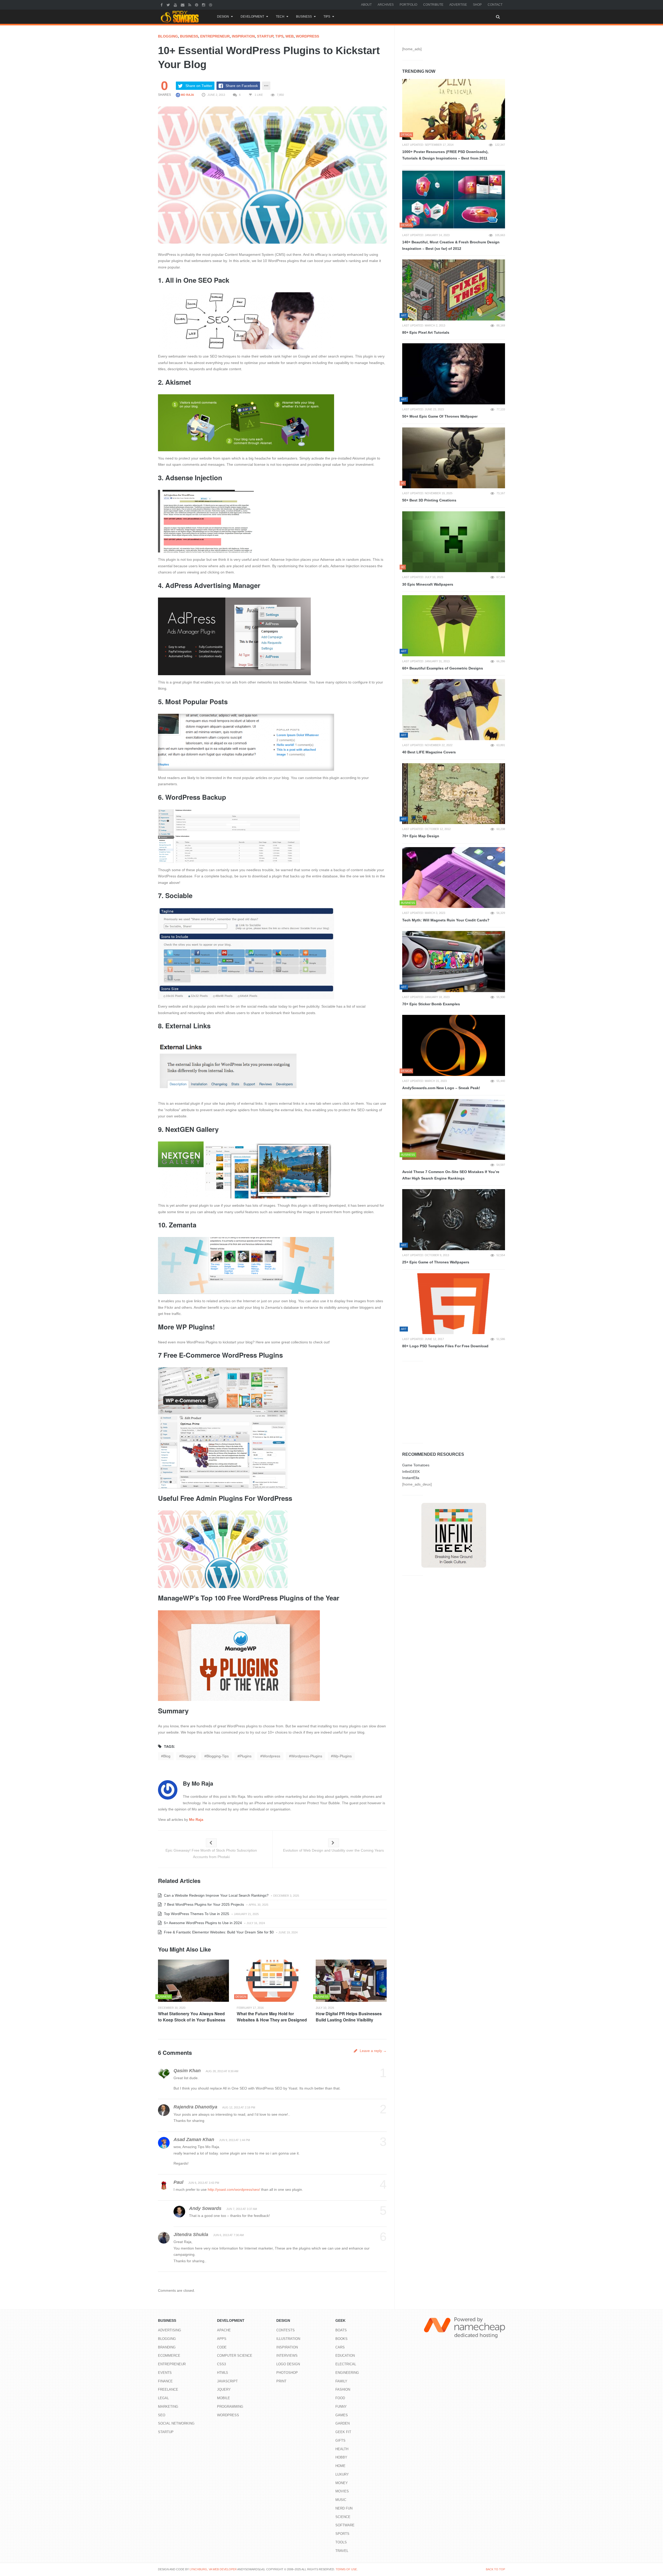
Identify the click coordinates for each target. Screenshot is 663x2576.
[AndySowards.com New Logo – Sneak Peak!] (454, 1045)
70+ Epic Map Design (421, 836)
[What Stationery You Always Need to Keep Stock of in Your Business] (193, 1981)
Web (290, 36)
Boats (341, 2330)
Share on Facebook (242, 86)
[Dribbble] (211, 5)
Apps (222, 2339)
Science (343, 2517)
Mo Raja (187, 95)
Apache (224, 2330)
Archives (386, 5)
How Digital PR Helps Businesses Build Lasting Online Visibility (349, 2017)
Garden (343, 2423)
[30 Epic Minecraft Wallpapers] (454, 542)
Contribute (433, 5)
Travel (342, 2551)
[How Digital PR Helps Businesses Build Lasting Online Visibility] (351, 1981)
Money (342, 2483)
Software (345, 2525)
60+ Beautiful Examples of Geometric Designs (443, 668)
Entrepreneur (215, 36)
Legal (163, 2398)
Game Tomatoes (416, 1465)
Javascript (227, 2381)
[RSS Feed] (190, 5)
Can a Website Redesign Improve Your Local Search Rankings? (216, 1895)
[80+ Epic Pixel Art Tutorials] (454, 290)
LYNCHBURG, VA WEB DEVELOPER (213, 2569)
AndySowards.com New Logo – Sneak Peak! (441, 1088)
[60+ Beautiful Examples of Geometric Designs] (454, 626)
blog (167, 1756)
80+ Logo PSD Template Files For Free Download (445, 1346)
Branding (167, 2347)
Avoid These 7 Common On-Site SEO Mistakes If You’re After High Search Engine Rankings (451, 1175)
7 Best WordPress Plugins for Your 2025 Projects (203, 1904)
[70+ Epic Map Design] (454, 794)
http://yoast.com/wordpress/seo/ (234, 2189)
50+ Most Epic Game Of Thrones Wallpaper (440, 416)
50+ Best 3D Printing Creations (429, 500)
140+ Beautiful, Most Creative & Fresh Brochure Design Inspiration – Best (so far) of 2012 (451, 245)
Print (281, 2381)
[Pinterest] (197, 5)
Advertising (170, 2330)
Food (340, 2398)
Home (340, 2466)
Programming (230, 2407)
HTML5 (222, 2373)
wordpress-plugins (307, 1756)
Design (223, 17)
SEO (162, 2415)
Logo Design (288, 2364)
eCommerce (169, 2356)
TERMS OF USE (346, 2569)
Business (304, 17)
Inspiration (243, 36)
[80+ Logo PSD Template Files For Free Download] (454, 1304)
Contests (286, 2330)
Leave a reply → (373, 2051)
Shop (477, 5)
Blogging (168, 36)
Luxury (342, 2474)
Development (252, 17)
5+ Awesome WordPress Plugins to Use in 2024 (202, 1923)
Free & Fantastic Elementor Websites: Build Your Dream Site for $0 (218, 1932)
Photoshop (287, 2373)
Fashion (343, 2389)
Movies (342, 2491)
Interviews (287, 2356)
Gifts (340, 2440)
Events (165, 2373)
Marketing (168, 2407)
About (366, 5)
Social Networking (176, 2423)
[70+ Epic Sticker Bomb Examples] (454, 962)
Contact (495, 5)
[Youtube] (176, 5)
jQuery (224, 2389)
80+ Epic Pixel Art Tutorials (426, 332)
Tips (327, 17)
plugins (246, 1756)
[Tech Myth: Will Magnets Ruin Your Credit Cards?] (454, 878)
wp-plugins (342, 1756)
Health (342, 2449)
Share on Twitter (199, 86)
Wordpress (307, 36)
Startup (265, 36)
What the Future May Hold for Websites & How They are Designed (272, 2017)
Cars (340, 2347)
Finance (165, 2381)
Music (341, 2500)
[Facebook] (162, 5)
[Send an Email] (183, 5)
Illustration (288, 2339)
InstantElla (411, 1478)
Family (341, 2381)
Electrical (346, 2364)
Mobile (224, 2398)
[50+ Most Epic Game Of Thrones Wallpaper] (454, 374)
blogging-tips (218, 1756)
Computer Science (235, 2356)
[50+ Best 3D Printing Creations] (454, 458)
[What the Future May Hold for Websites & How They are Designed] (272, 1981)
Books (341, 2339)
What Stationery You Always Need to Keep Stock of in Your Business (192, 2017)
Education (345, 2356)
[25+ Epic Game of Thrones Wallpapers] (454, 1220)
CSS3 (221, 2364)
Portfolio (408, 5)
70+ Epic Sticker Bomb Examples (431, 1004)
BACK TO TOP (495, 2569)
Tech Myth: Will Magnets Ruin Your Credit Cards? (446, 920)
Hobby (341, 2457)
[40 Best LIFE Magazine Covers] (454, 710)
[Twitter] (169, 5)
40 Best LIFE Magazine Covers (429, 752)
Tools (341, 2542)
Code (222, 2347)
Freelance (168, 2389)
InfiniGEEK (411, 1472)
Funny (341, 2407)
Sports (342, 2534)
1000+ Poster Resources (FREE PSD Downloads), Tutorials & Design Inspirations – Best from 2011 (445, 155)
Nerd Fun (344, 2508)
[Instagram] (204, 5)
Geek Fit (343, 2432)
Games (342, 2415)
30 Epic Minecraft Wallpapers (428, 584)
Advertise (458, 5)
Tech (280, 17)
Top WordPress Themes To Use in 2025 (196, 1914)
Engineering (347, 2373)
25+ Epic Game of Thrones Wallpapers (436, 1262)
